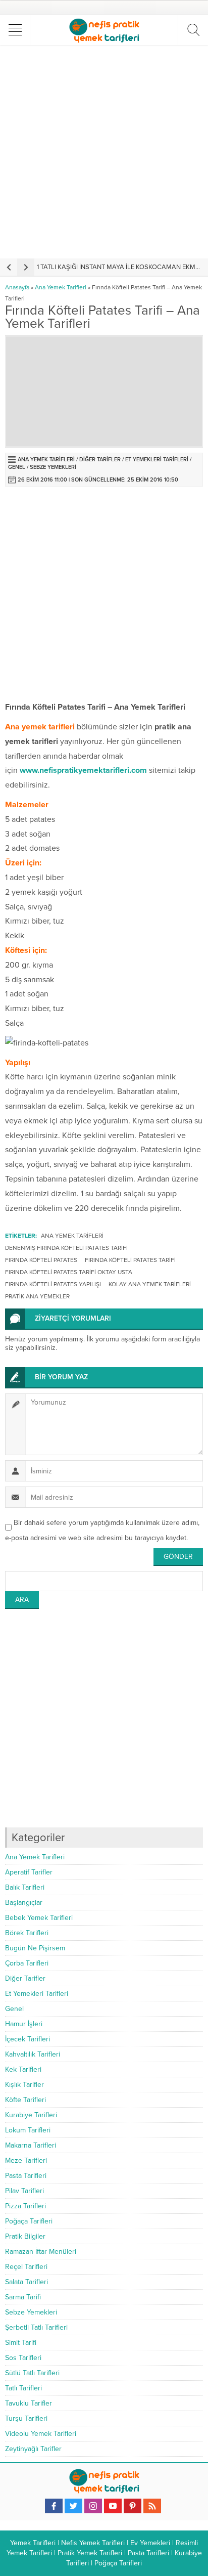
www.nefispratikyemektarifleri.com (83, 770)
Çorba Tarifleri (27, 1963)
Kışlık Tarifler (24, 2085)
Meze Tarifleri (26, 2160)
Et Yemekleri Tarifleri (157, 460)
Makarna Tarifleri (31, 2145)
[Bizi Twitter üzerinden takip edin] (73, 2506)
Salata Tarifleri (27, 2282)
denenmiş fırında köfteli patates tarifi (66, 1248)
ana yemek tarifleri (72, 1236)
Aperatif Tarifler (29, 1872)
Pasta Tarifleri (26, 2176)
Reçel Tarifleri (26, 2267)
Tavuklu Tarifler (29, 2403)
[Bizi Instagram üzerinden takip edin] (93, 2506)
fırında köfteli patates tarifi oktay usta (69, 1272)
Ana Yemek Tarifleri (61, 287)
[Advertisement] (104, 152)
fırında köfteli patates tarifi (130, 1260)
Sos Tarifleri (23, 2358)
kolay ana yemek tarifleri (150, 1284)
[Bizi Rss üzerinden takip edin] (152, 2506)
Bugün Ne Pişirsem (35, 1948)
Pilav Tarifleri (24, 2191)
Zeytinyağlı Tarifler (33, 2449)
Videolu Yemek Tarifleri (41, 2434)
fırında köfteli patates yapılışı (53, 1284)
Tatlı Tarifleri (23, 2388)
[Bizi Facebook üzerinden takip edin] (54, 2506)
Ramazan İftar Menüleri (41, 2252)
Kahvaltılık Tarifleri (33, 2054)
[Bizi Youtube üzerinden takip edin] (113, 2506)
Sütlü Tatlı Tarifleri (32, 2373)
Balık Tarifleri (25, 1887)
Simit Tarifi (21, 2343)
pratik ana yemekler (37, 1296)
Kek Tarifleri (23, 2069)
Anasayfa (17, 287)
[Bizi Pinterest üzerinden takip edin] (133, 2506)
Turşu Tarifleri (26, 2418)
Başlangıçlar (24, 1903)
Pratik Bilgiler (25, 2236)
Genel (17, 467)
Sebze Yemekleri (53, 467)
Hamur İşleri (24, 2024)
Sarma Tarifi (23, 2297)
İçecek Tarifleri (28, 2039)
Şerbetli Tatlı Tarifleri (36, 2327)
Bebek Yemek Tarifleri (39, 1918)
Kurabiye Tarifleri (31, 2115)
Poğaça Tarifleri (29, 2221)
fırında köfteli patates (41, 1260)
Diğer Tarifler (100, 460)
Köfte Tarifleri (25, 2100)
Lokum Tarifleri (28, 2130)
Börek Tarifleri (27, 1933)
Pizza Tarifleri (25, 2206)
